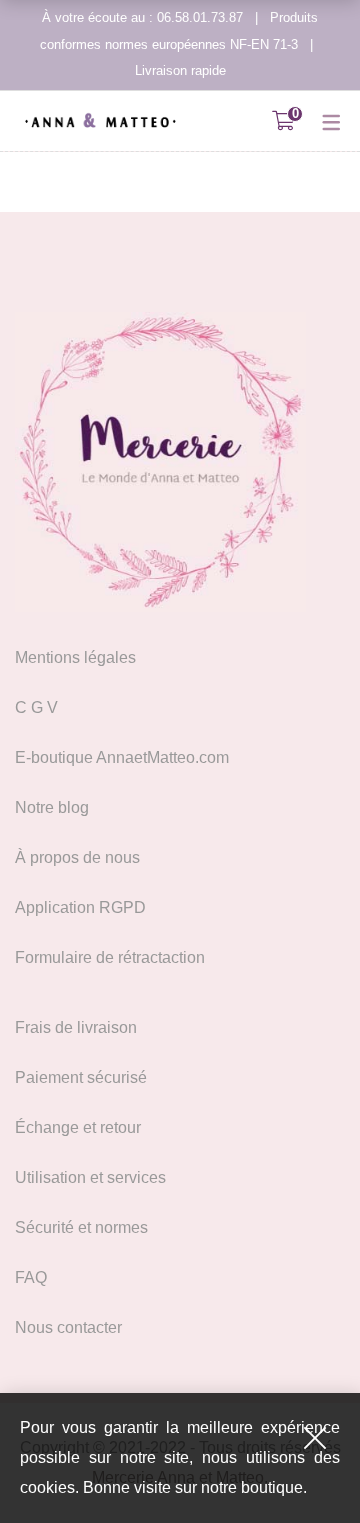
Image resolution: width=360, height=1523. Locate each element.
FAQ (31, 1277)
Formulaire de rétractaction (110, 957)
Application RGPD (80, 907)
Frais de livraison (76, 1027)
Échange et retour (78, 1127)
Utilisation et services (90, 1177)
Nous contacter (68, 1327)
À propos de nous (77, 857)
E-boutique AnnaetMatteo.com (122, 757)
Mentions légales (75, 657)
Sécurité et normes (81, 1227)
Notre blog (52, 807)
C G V (36, 707)
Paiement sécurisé (81, 1077)
